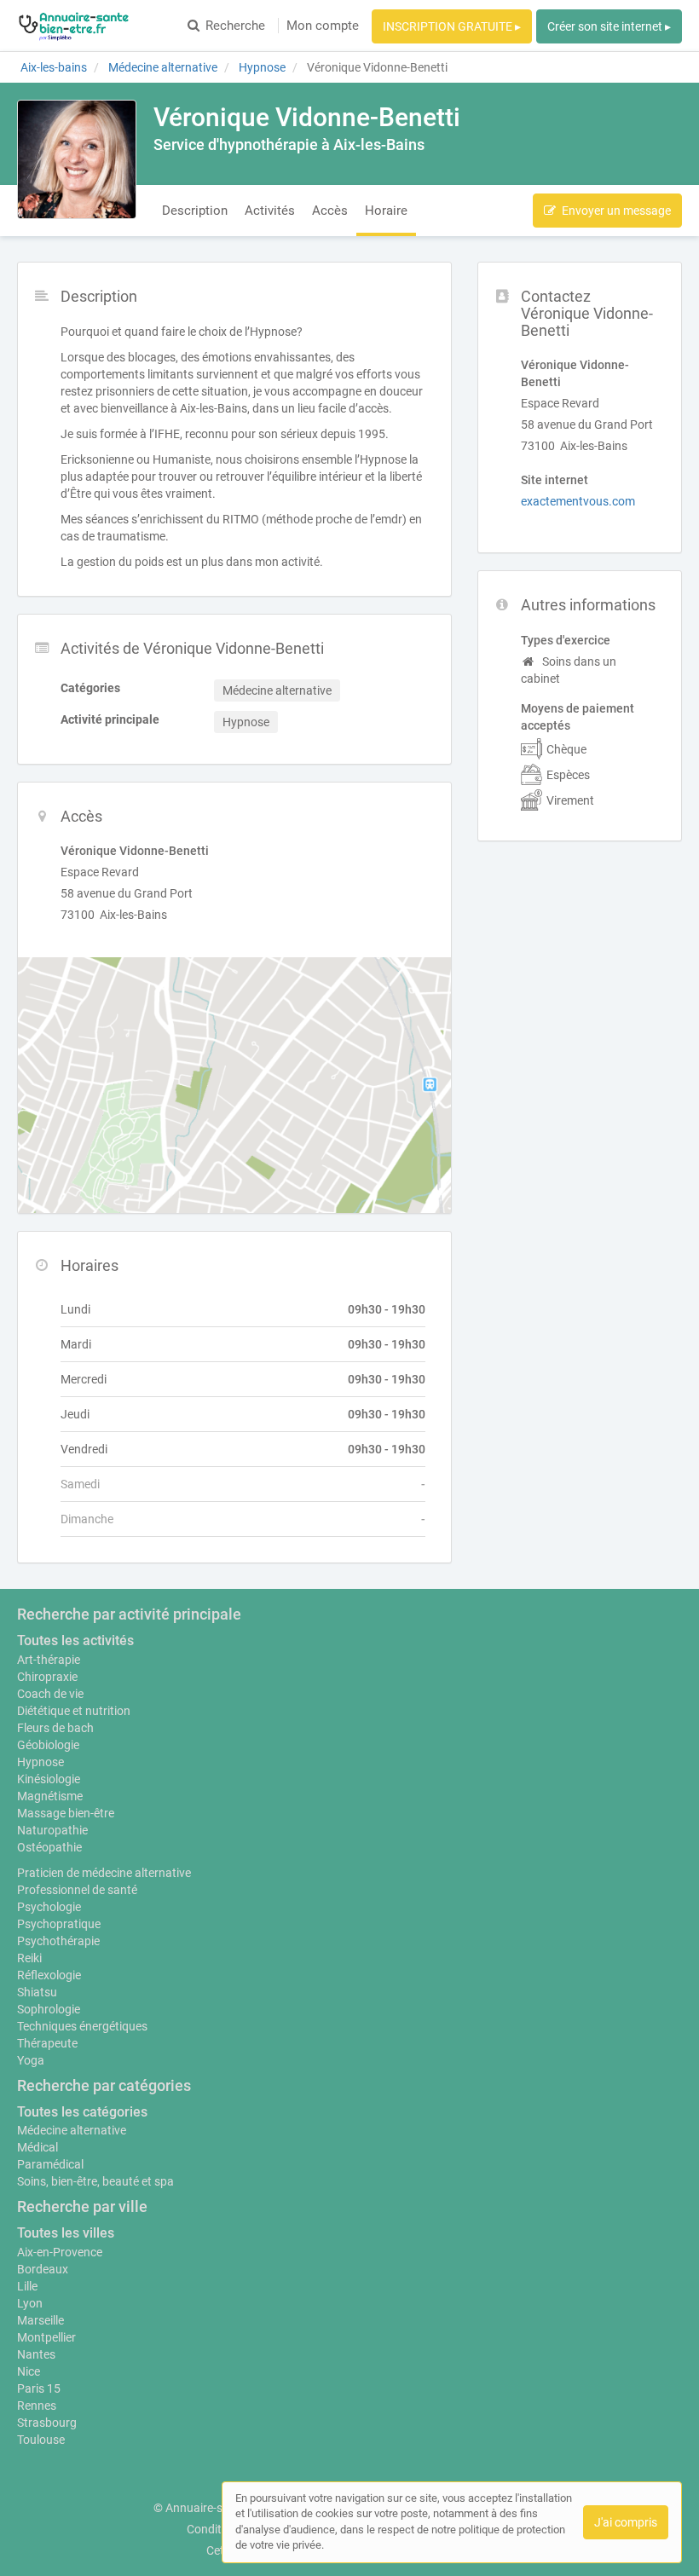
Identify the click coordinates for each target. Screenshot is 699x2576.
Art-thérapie (49, 1660)
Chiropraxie (47, 1677)
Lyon (30, 2303)
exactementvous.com (578, 501)
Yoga (31, 2060)
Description (195, 211)
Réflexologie (49, 1975)
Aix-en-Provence (60, 2252)
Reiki (29, 1958)
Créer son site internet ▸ (609, 26)
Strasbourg (47, 2423)
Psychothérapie (58, 1941)
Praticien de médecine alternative (104, 1873)
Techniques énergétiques (82, 2026)
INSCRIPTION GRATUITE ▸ (452, 26)
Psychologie (49, 1907)
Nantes (36, 2354)
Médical (38, 2147)
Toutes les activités (75, 1640)
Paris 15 (39, 2388)
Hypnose (40, 1762)
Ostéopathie (49, 1847)
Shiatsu (37, 1992)
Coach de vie (50, 1694)
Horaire (386, 211)
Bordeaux (43, 2269)
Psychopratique (59, 1924)
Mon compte (323, 26)
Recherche (235, 26)
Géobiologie (48, 1745)
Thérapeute (47, 2043)
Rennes (37, 2406)
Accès (330, 211)
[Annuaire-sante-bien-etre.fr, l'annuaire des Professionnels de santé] (74, 26)
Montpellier (46, 2337)
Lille (27, 2286)
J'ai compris (626, 2522)
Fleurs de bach (55, 1728)
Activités (270, 211)
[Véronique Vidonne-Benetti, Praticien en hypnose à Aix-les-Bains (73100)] (77, 159)
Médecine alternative (72, 2130)
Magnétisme (50, 1796)
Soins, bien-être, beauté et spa (95, 2181)
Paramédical (50, 2164)
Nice (29, 2371)
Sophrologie (49, 2009)
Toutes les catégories (82, 2112)
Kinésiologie (49, 1779)
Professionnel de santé (77, 1890)
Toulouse (41, 2440)
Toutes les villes (66, 2233)
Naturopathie (52, 1830)
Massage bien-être (66, 1813)
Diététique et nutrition (74, 1711)
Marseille (40, 2320)
